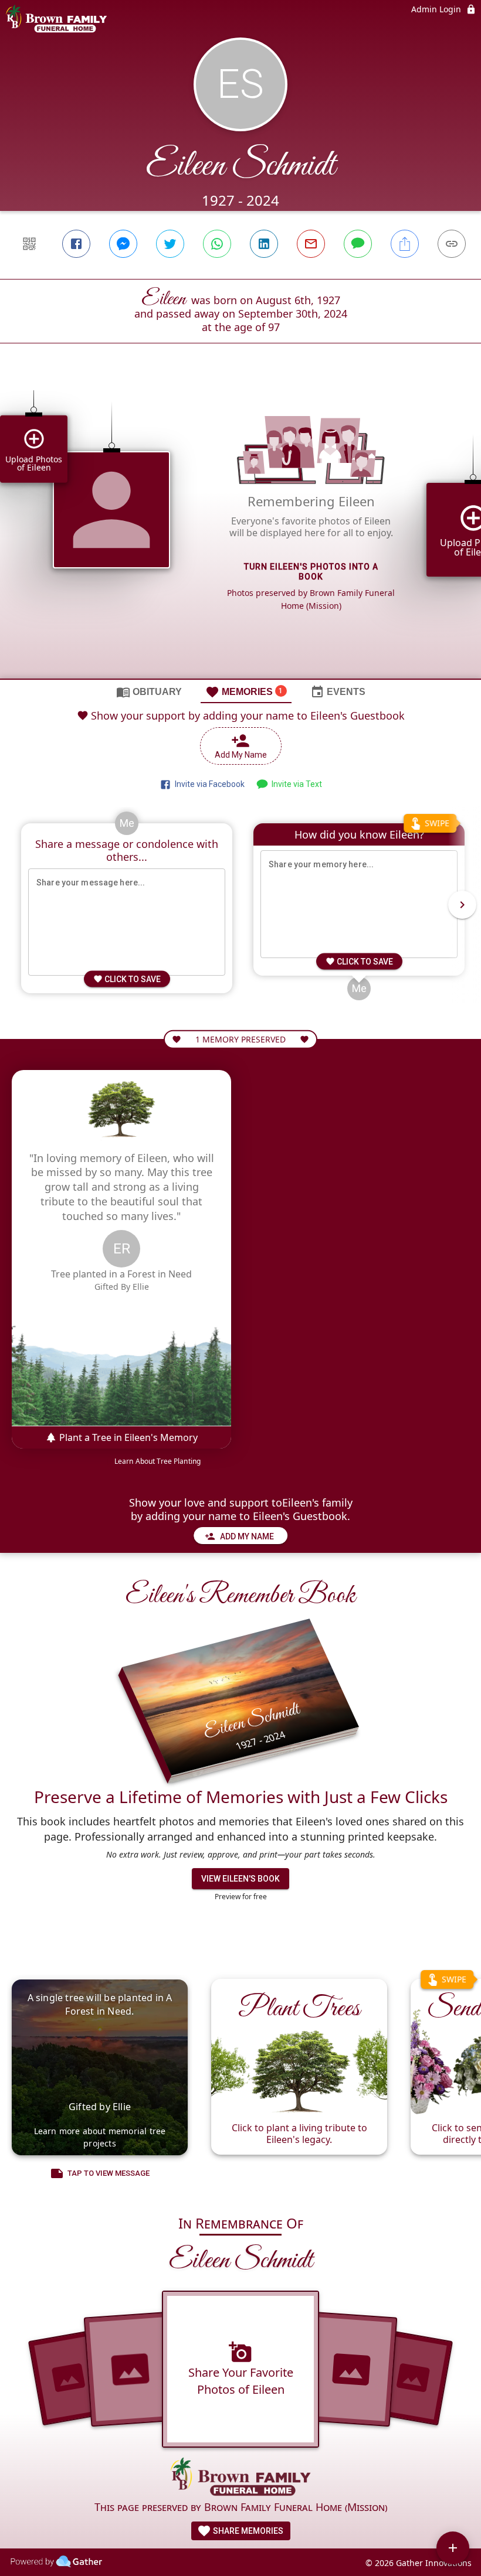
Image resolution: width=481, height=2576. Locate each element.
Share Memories (247, 2531)
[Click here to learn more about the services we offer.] (240, 2478)
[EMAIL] (311, 244)
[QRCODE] (29, 244)
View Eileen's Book (240, 1879)
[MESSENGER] (123, 244)
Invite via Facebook (208, 784)
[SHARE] (405, 244)
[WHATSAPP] (217, 244)
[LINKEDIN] (264, 244)
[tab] (149, 691)
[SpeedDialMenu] (453, 2548)
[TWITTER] (170, 244)
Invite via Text (295, 784)
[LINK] (452, 244)
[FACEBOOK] (76, 244)
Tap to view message (109, 2173)
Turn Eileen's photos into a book (311, 572)
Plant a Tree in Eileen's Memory (127, 1437)
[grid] (240, 531)
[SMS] (358, 244)
